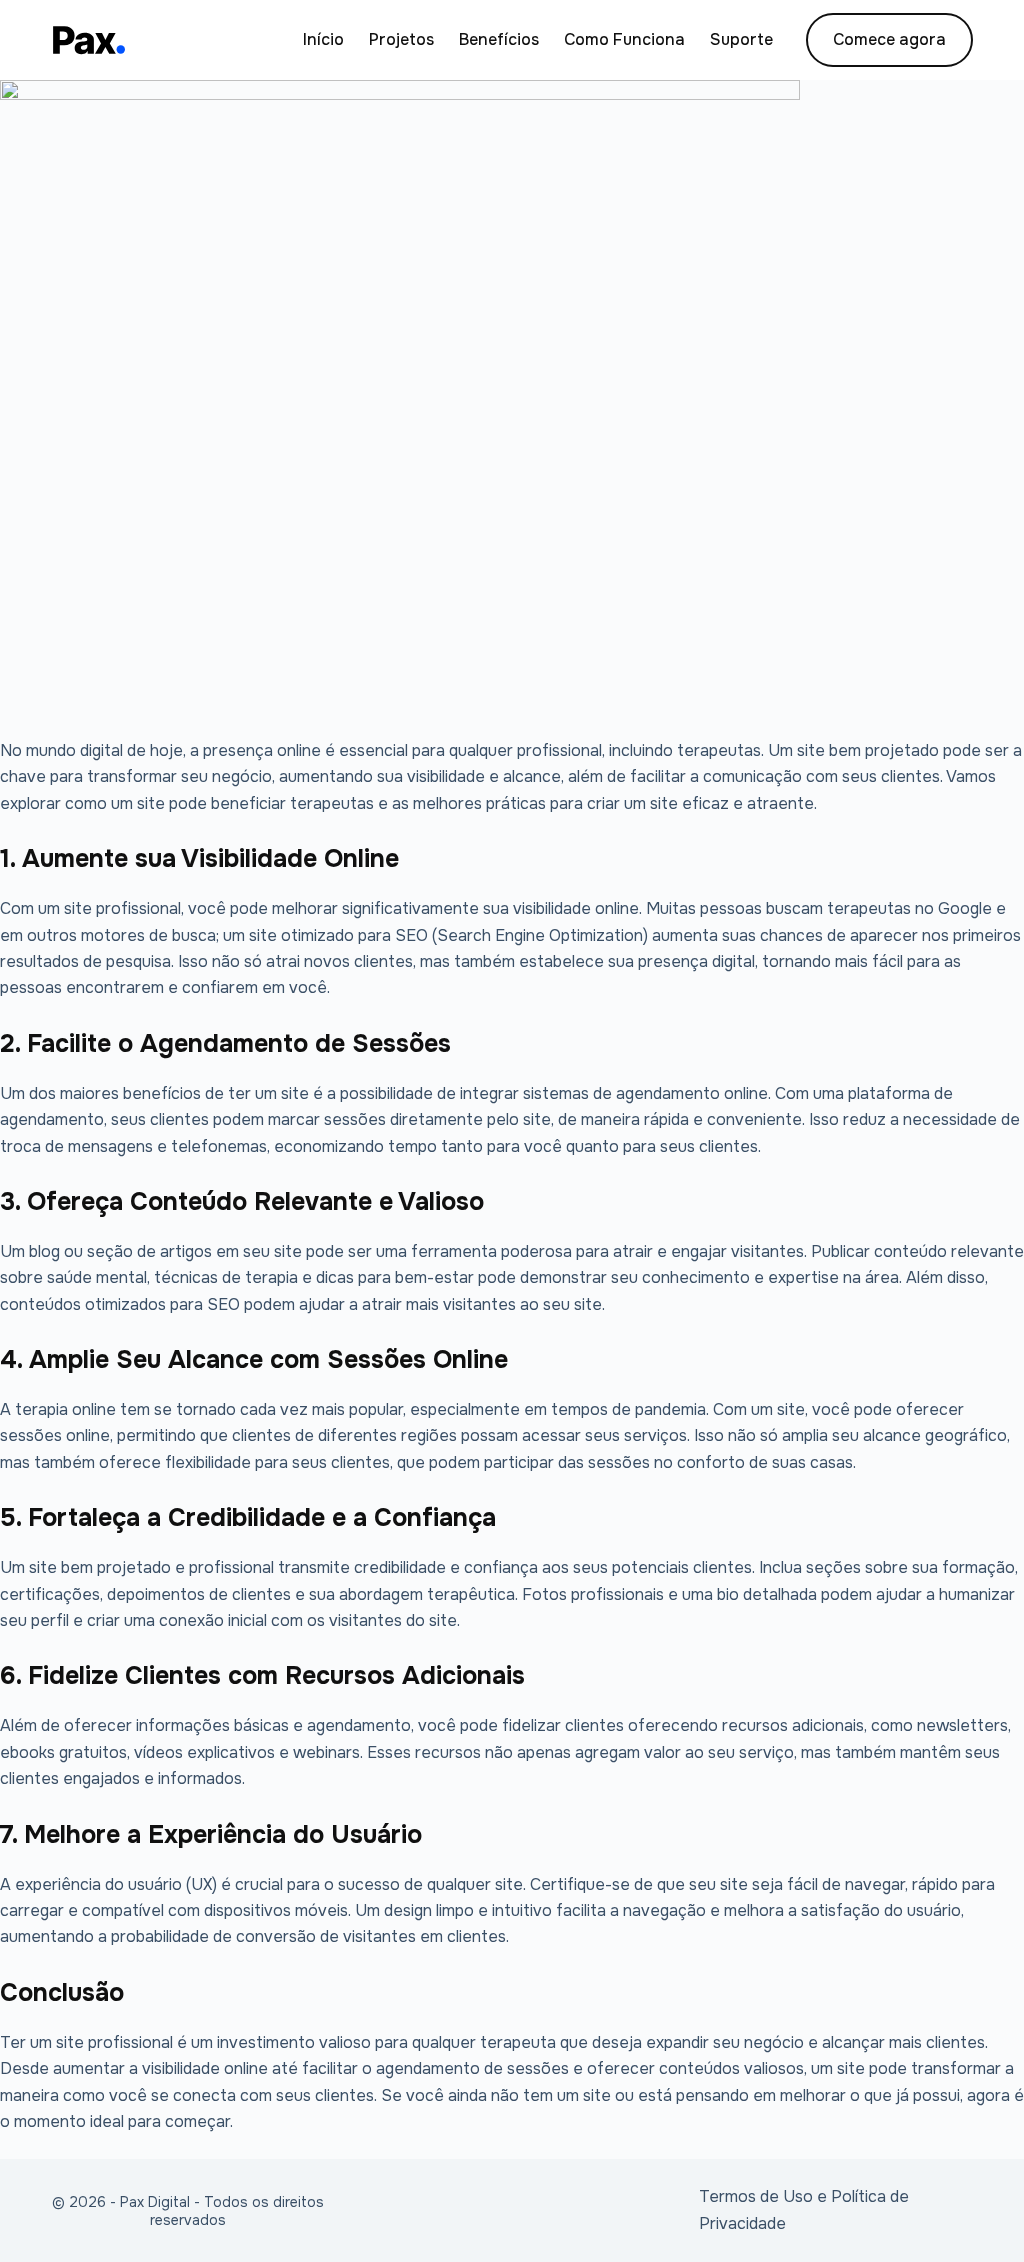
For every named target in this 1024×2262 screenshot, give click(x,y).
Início (323, 39)
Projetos (401, 39)
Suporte (741, 39)
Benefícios (499, 39)
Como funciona (624, 39)
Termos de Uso (756, 2196)
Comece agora (889, 39)
